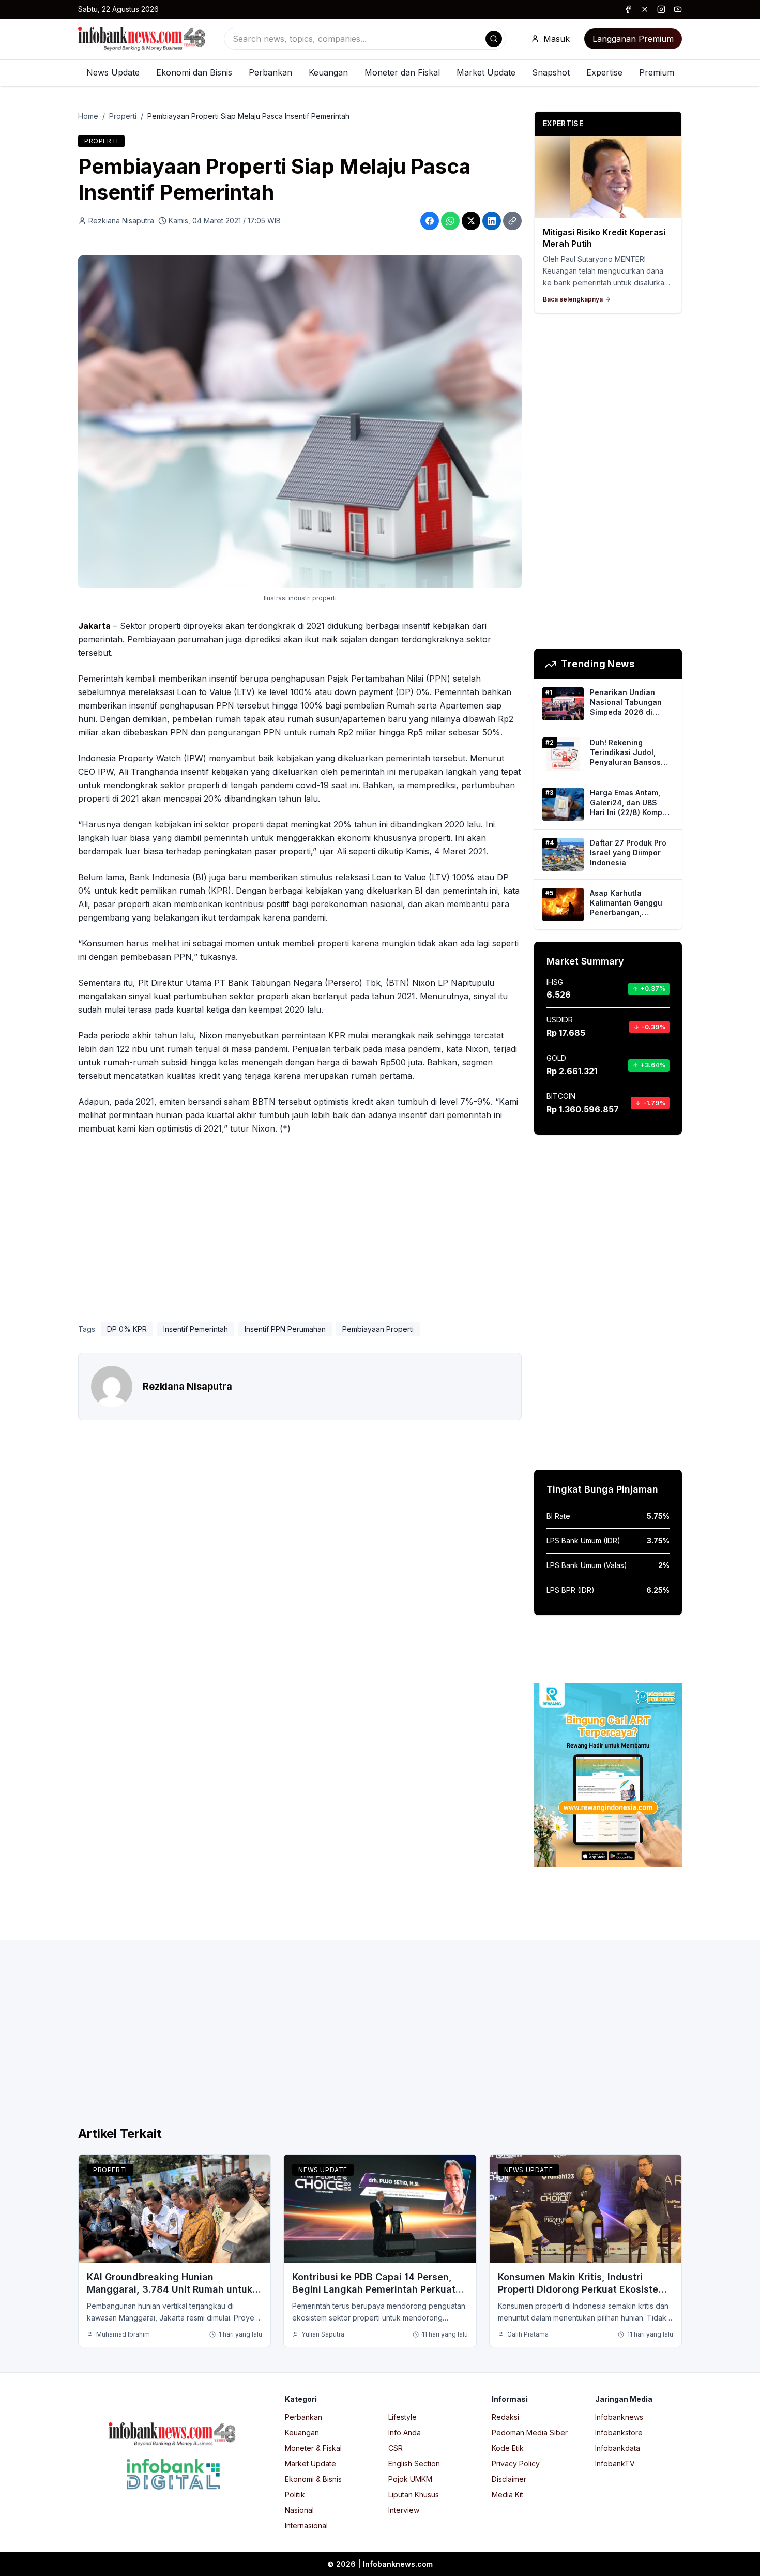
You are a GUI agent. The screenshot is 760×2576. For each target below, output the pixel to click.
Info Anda (405, 2432)
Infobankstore (619, 2432)
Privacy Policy (516, 2464)
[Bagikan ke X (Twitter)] (471, 221)
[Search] (494, 39)
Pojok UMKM (410, 2479)
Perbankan (270, 72)
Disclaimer (509, 2479)
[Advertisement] (300, 1224)
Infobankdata (618, 2448)
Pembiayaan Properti (378, 1329)
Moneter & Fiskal (313, 2448)
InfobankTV (615, 2464)
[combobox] (365, 39)
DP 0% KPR (127, 1329)
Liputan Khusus (414, 2495)
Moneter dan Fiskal (402, 72)
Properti (123, 116)
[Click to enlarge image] (300, 422)
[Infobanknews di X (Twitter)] (645, 9)
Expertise (604, 72)
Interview (404, 2510)
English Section (414, 2464)
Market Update (486, 72)
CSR (396, 2448)
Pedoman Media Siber (530, 2432)
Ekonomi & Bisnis (313, 2479)
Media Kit (507, 2495)
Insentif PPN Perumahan (285, 1329)
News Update (113, 72)
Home (88, 116)
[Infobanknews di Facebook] (628, 9)
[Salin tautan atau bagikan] (512, 221)
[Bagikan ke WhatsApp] (450, 221)
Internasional (306, 2526)
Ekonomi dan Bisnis (194, 72)
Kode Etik (508, 2448)
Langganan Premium (633, 39)
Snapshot (551, 72)
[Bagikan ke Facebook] (430, 221)
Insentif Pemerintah (196, 1329)
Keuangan (328, 72)
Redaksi (505, 2417)
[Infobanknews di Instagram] (661, 9)
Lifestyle (402, 2417)
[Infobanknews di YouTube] (678, 9)
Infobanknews (619, 2417)
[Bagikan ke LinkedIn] (492, 221)
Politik (295, 2495)
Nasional (299, 2510)
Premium (657, 72)
